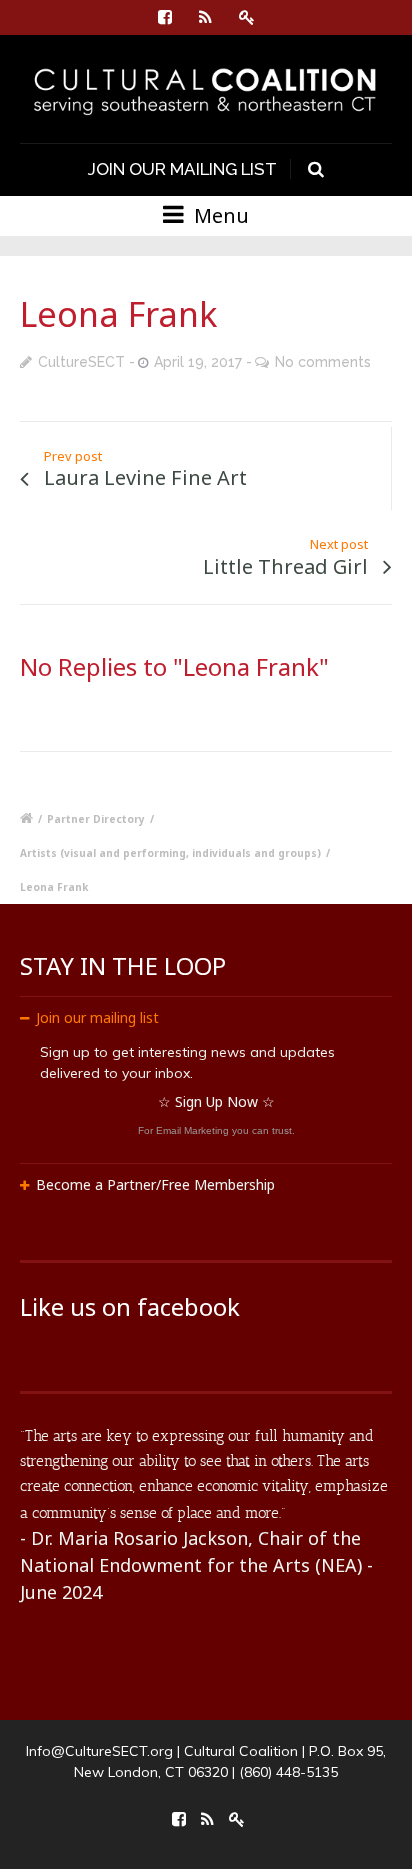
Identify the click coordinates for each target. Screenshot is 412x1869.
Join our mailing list (97, 1017)
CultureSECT (81, 362)
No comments (323, 362)
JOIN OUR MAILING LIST (182, 169)
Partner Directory (96, 819)
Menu (219, 215)
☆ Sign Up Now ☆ (216, 1101)
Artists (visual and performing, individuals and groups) (170, 853)
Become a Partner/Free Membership (155, 1184)
